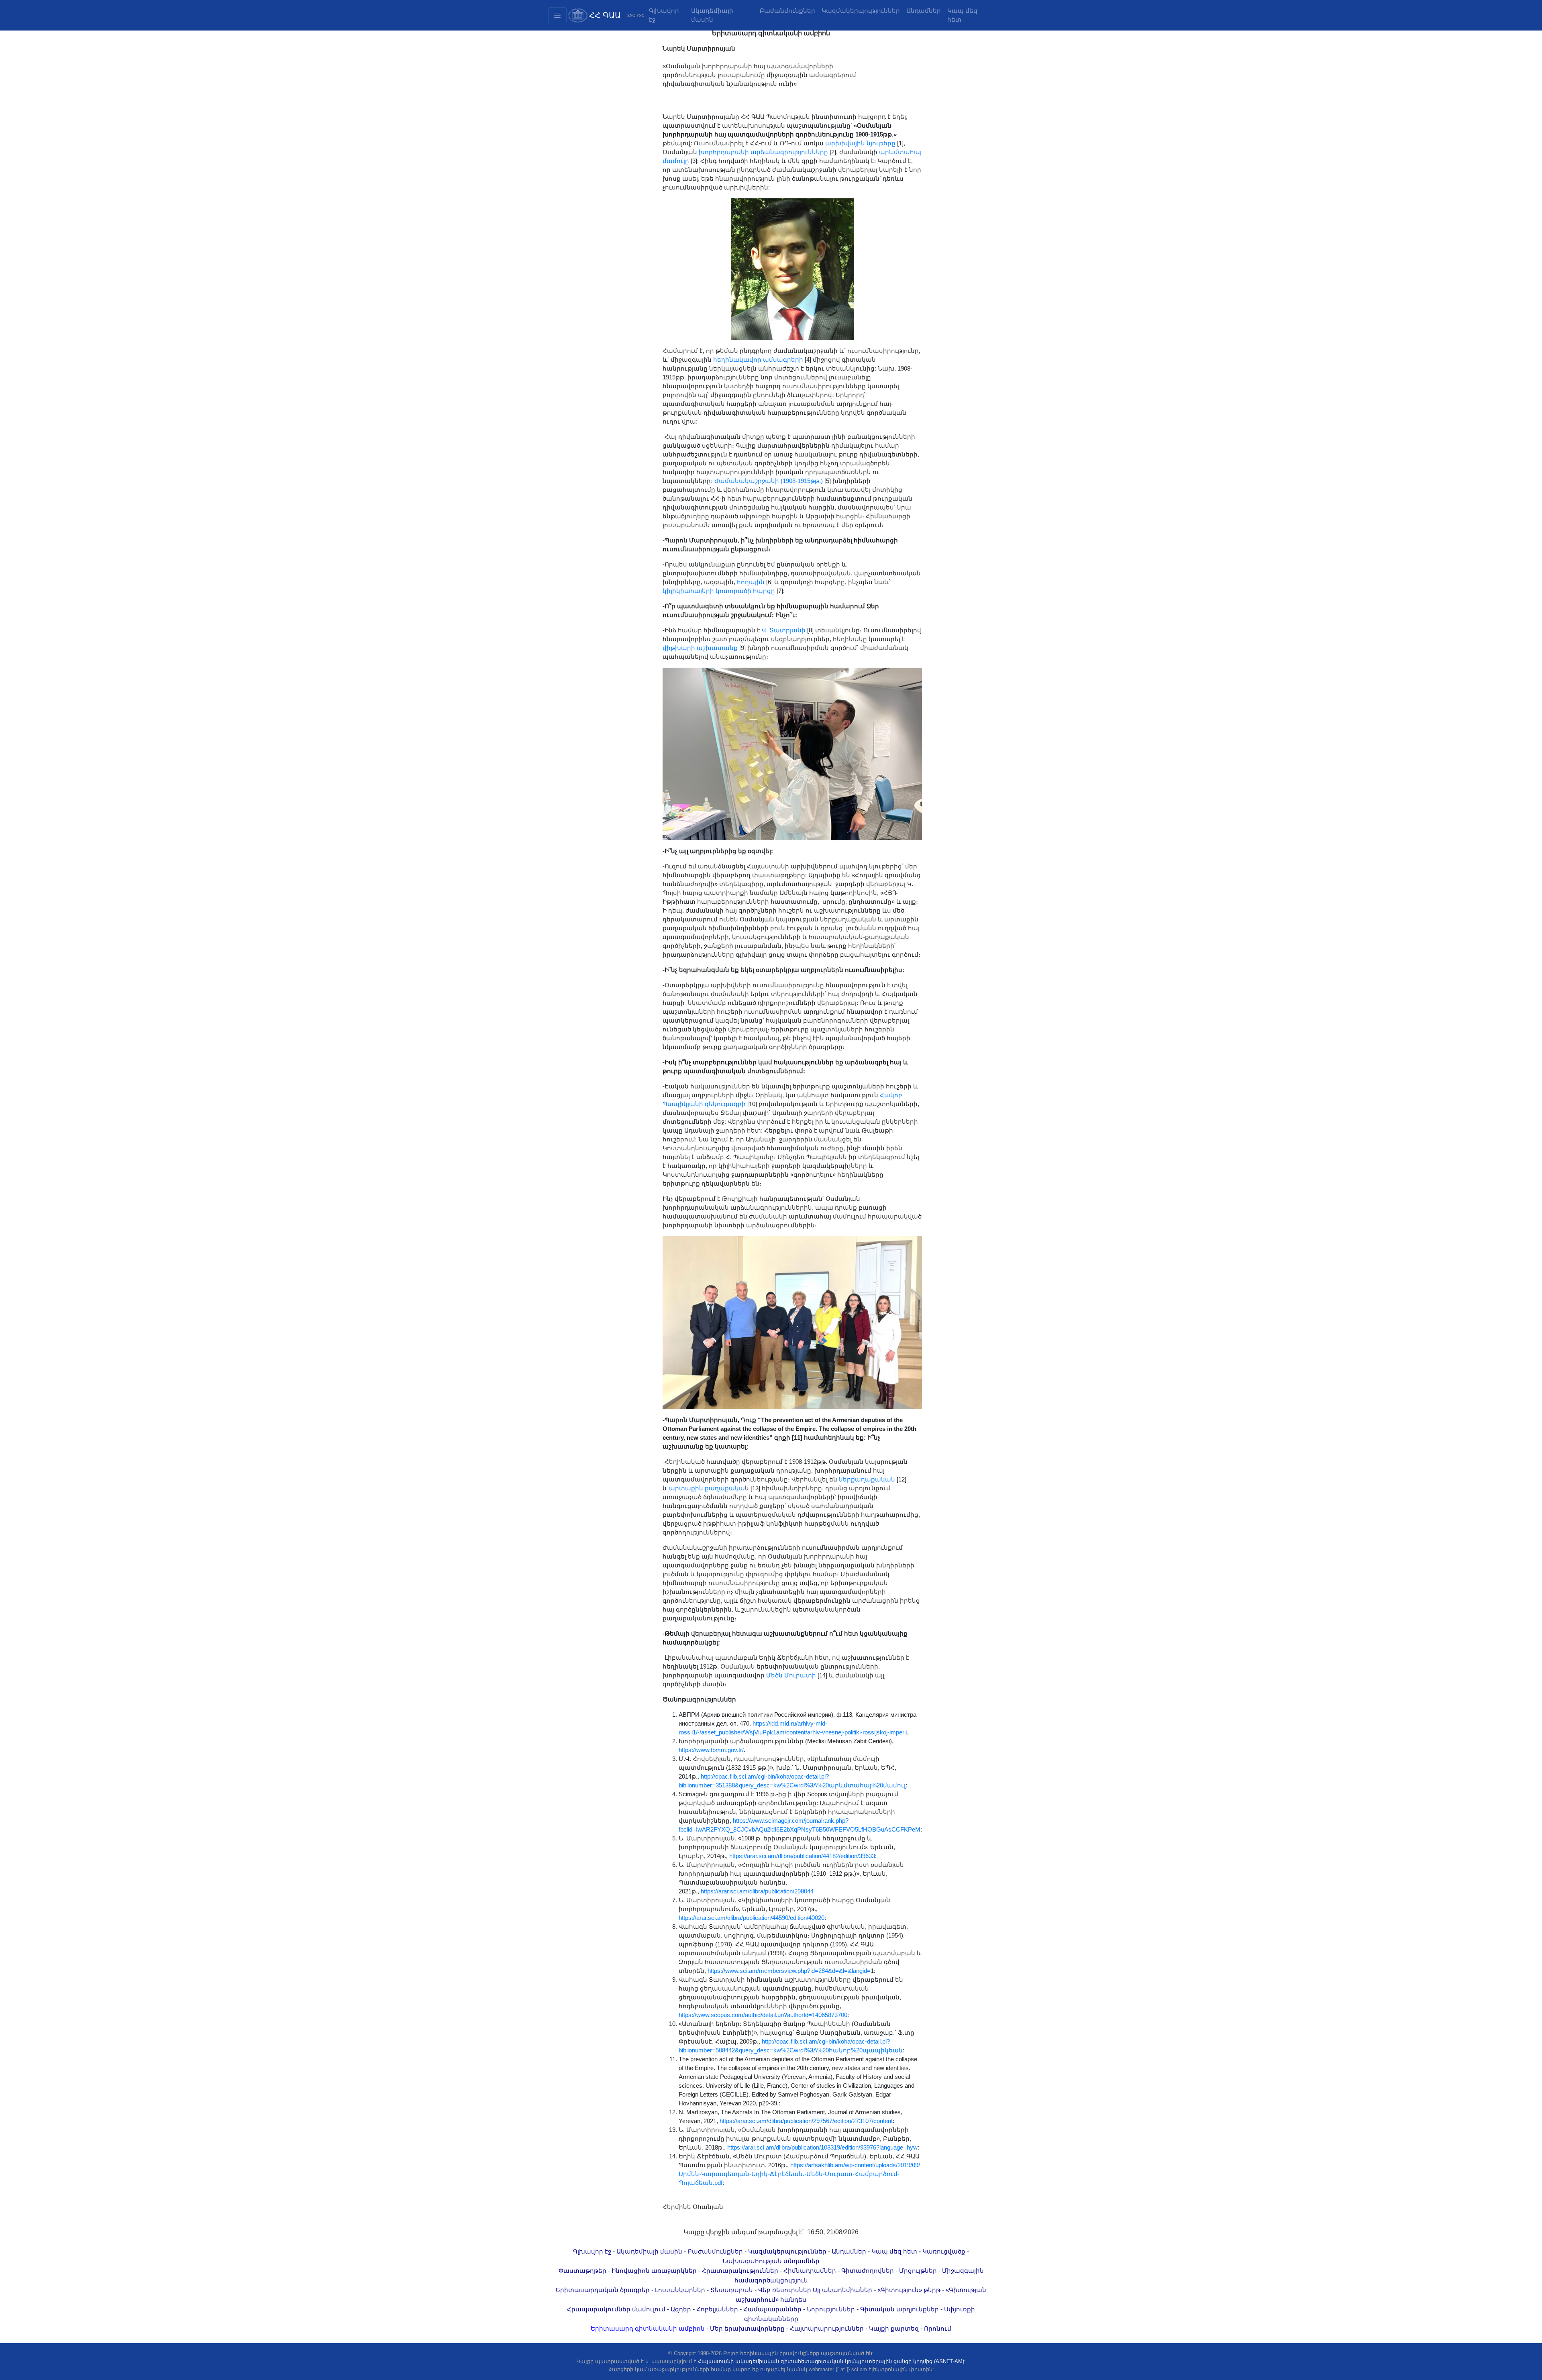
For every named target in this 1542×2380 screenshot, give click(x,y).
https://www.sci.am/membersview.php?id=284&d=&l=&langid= (789, 1971)
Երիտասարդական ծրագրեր (603, 2290)
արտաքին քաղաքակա (707, 1488)
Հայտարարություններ (827, 2329)
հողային (751, 582)
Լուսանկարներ (680, 2290)
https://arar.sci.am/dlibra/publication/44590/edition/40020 (752, 1918)
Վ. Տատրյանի (784, 630)
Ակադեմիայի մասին (712, 15)
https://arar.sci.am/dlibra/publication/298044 (757, 1891)
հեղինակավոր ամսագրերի (758, 360)
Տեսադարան (732, 2290)
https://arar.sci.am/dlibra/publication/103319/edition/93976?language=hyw (822, 2148)
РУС (640, 15)
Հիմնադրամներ (810, 2271)
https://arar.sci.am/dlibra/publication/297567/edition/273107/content (806, 2121)
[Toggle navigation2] (557, 15)
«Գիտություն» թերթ (909, 2290)
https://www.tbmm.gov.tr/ (711, 1750)
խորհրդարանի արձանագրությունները (763, 152)
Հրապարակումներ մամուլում (616, 2309)
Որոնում (938, 2329)
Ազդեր (681, 2309)
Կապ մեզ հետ (962, 15)
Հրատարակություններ (740, 2271)
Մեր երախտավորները (747, 2329)
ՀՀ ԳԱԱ (605, 15)
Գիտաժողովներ (868, 2271)
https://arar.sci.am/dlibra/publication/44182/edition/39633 (802, 1856)
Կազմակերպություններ (861, 11)
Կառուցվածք (944, 2252)
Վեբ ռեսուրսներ (785, 2290)
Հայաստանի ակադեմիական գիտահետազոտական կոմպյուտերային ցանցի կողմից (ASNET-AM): (832, 2361)
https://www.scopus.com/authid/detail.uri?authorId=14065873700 (763, 2015)
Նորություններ (831, 2309)
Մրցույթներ (918, 2271)
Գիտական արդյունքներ (899, 2309)
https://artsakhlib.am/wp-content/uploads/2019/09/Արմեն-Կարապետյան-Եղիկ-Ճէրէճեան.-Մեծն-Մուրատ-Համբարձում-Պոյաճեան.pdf (799, 2174)
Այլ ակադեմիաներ (842, 2290)
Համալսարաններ (772, 2309)
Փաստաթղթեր (582, 2271)
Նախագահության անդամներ (771, 2261)
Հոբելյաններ (717, 2309)
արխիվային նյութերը (860, 143)
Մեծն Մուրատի (791, 1675)
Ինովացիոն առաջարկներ (654, 2271)
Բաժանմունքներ (787, 11)
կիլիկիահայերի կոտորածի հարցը (719, 591)
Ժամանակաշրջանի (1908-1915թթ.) (769, 481)
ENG (631, 15)
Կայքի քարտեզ (894, 2329)
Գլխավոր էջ (664, 15)
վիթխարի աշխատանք (700, 648)
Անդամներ (924, 11)
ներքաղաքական (867, 1479)
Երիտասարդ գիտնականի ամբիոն (648, 2329)
